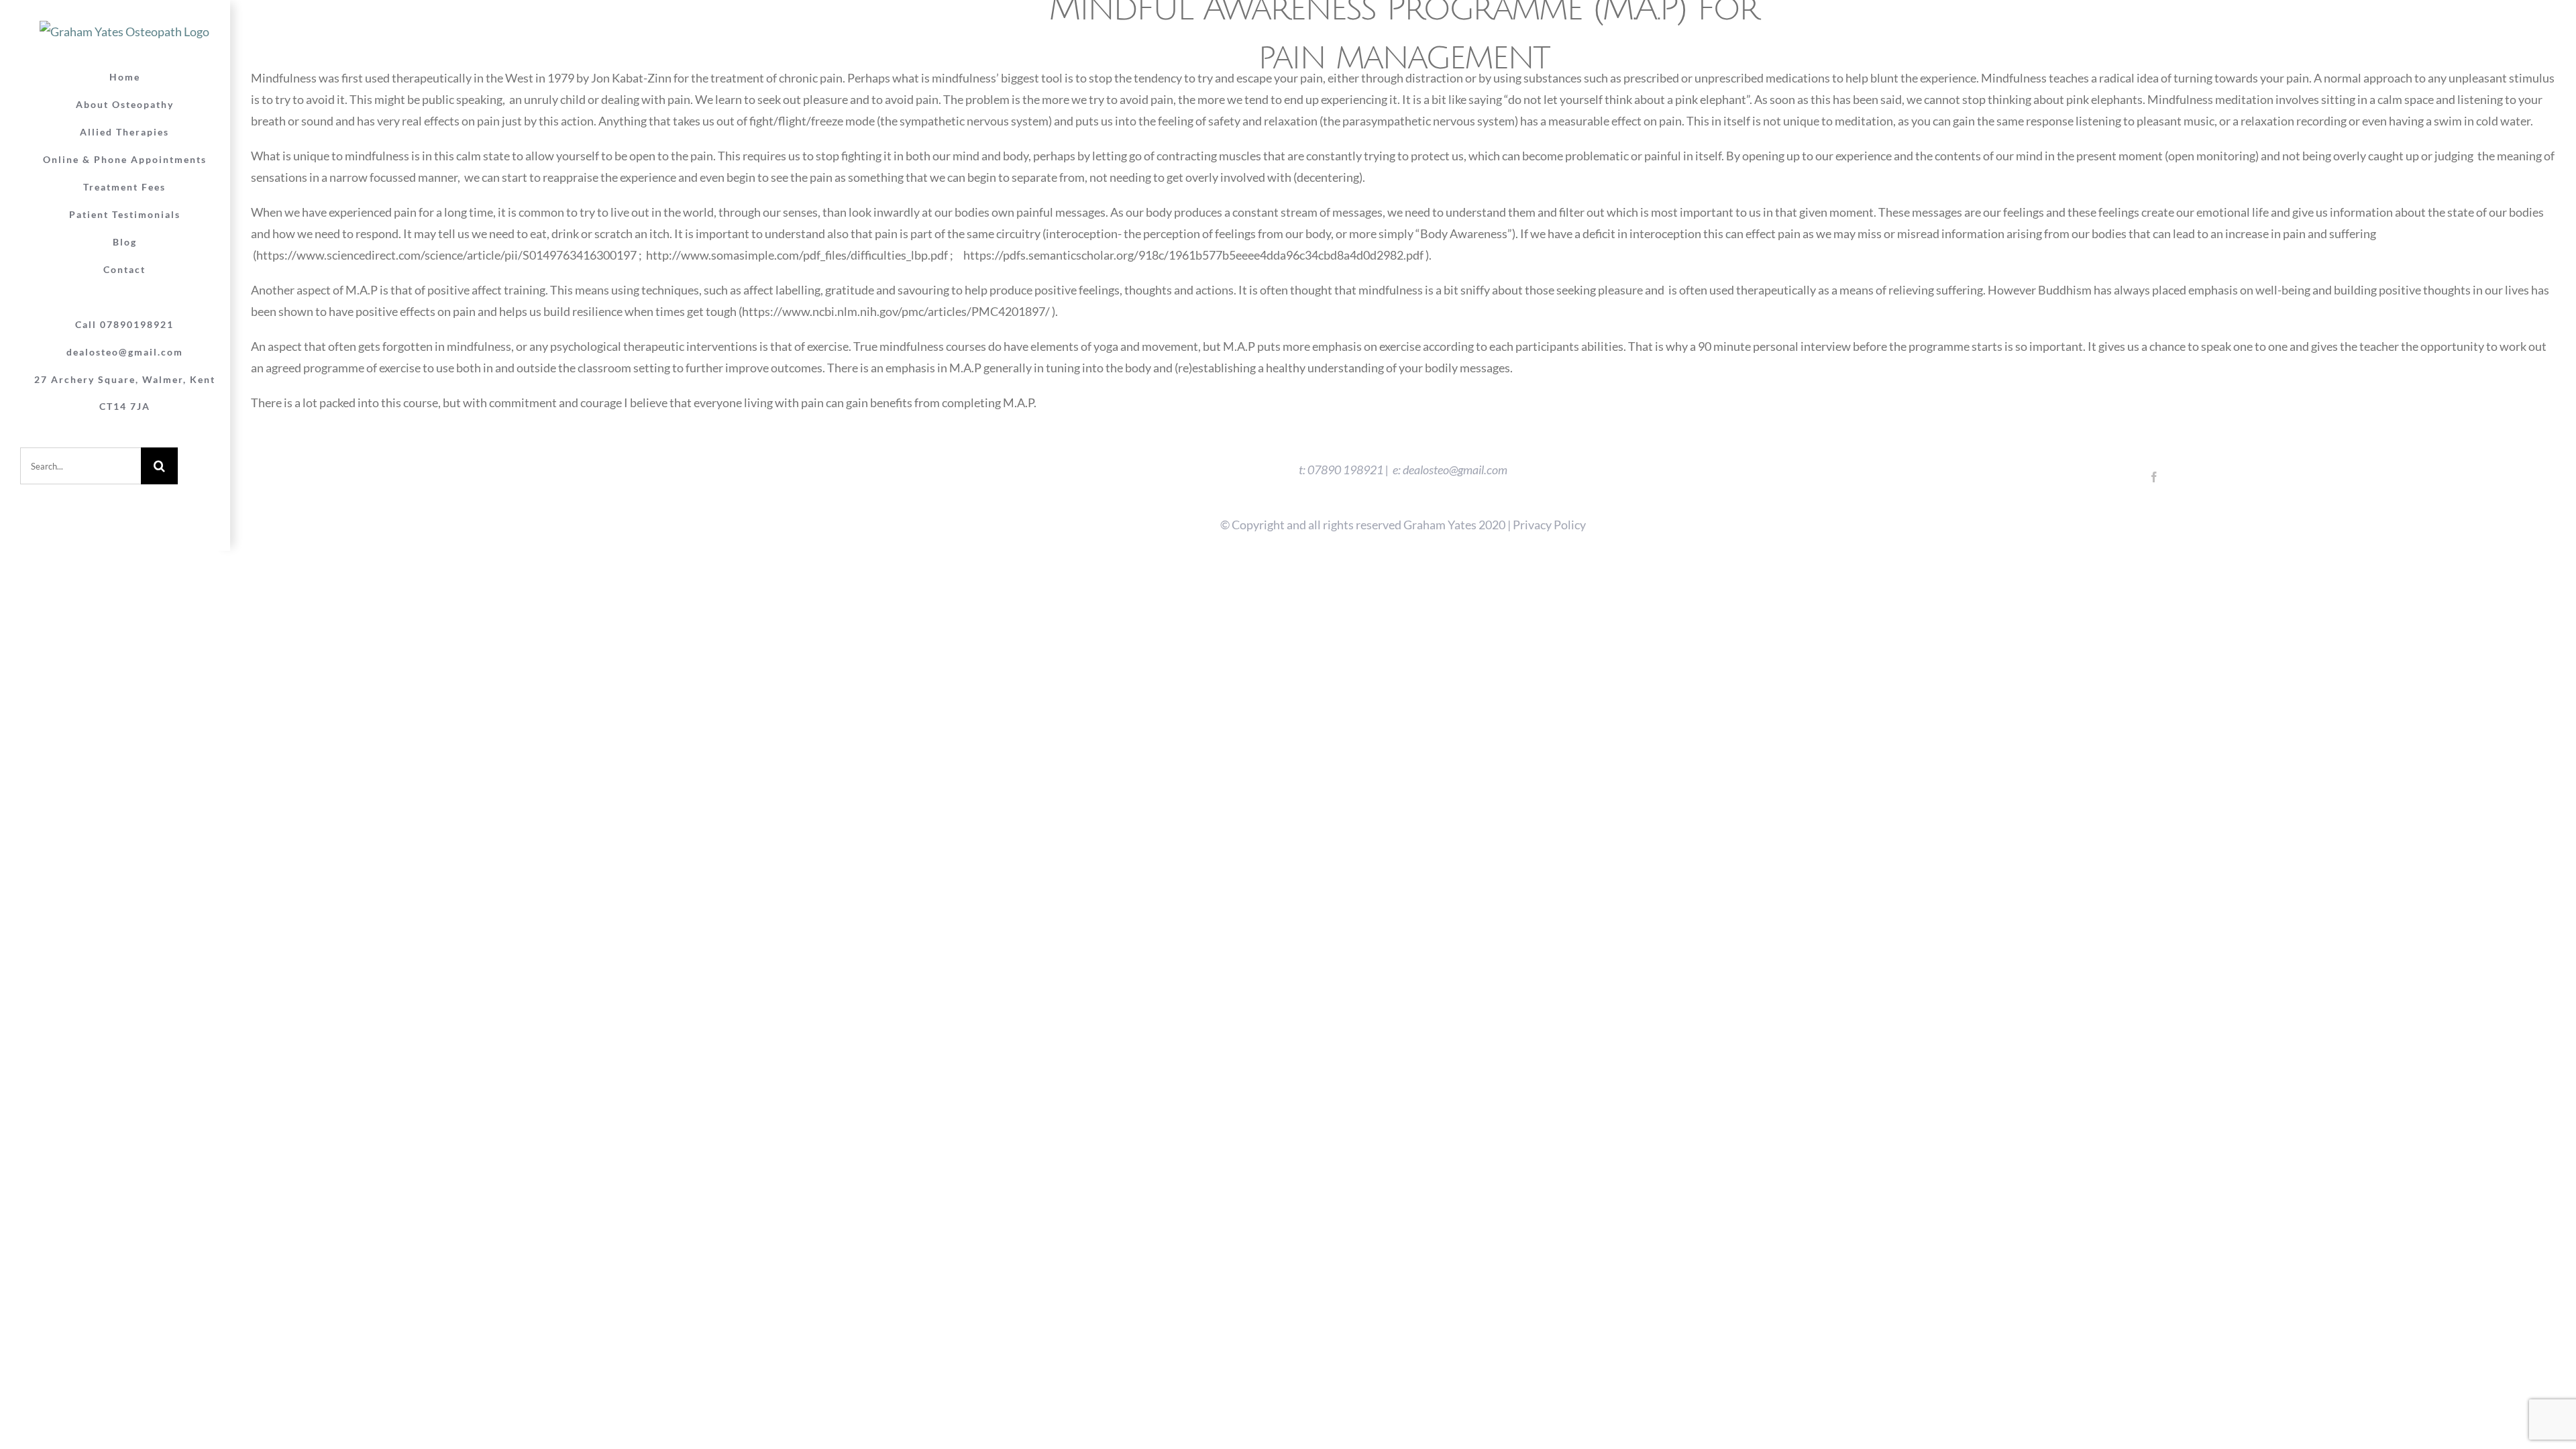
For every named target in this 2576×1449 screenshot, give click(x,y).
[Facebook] (2154, 477)
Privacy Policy (1549, 525)
